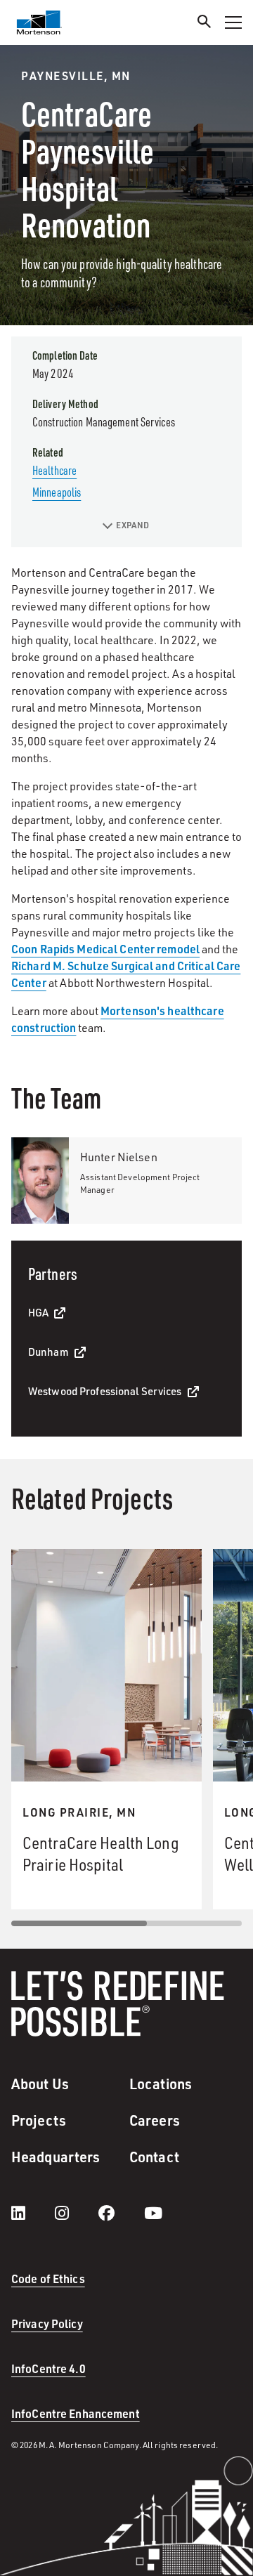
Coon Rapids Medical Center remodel (105, 949)
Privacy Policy (47, 2323)
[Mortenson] (39, 22)
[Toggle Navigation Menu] (233, 22)
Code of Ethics (48, 2278)
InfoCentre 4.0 (48, 2368)
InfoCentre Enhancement (76, 2413)
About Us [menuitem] (40, 2084)
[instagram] (76, 2213)
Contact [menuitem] (154, 2157)
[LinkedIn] (32, 2213)
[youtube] (153, 2213)
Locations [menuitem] (161, 2084)
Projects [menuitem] (39, 2120)
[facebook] (121, 2213)
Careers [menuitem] (155, 2120)
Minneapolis (57, 492)
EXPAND (132, 525)
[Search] (205, 24)
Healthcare (54, 470)
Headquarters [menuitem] (56, 2157)
